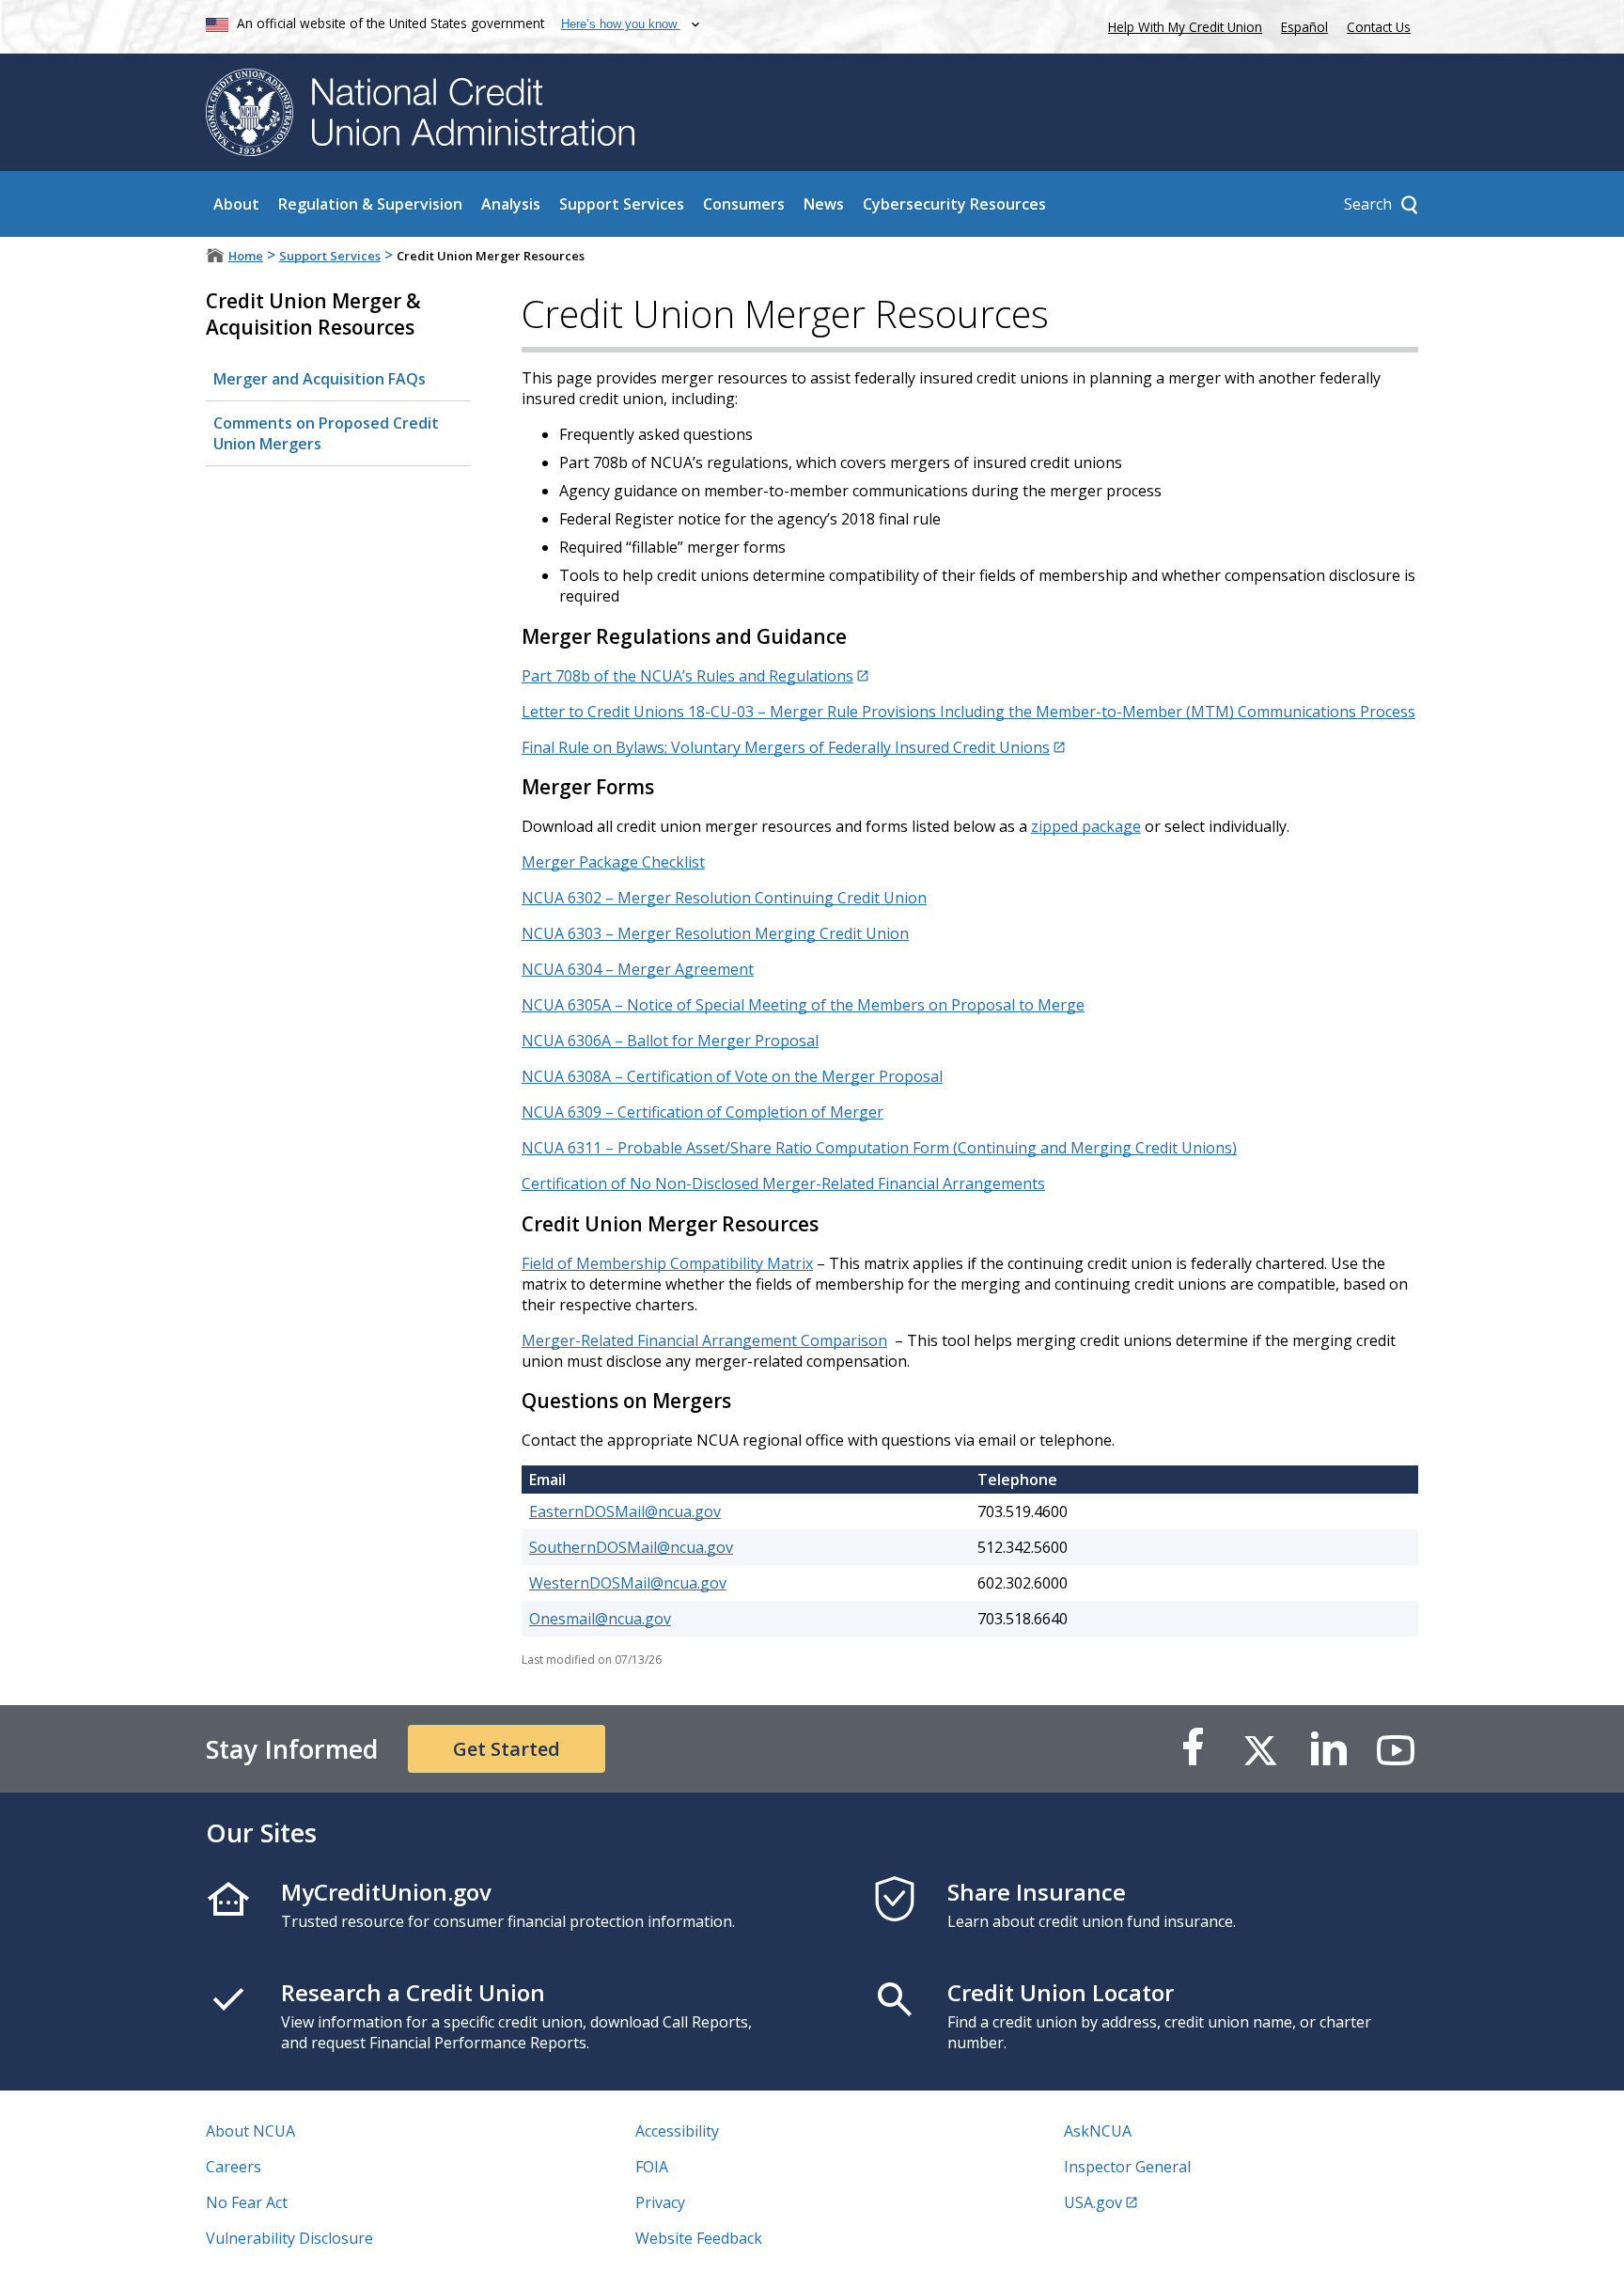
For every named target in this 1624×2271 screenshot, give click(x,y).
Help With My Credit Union (1181, 25)
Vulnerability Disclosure (289, 2238)
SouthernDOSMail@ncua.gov (631, 1547)
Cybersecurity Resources (954, 204)
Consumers (744, 204)
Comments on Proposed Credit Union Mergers (326, 433)
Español (1304, 27)
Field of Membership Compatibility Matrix (667, 1263)
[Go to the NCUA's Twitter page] (1260, 1749)
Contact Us (1379, 27)
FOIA (652, 2167)
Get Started (507, 1749)
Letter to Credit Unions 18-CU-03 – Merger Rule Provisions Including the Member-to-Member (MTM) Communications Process (968, 712)
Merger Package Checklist (613, 862)
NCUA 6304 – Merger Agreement (638, 969)
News (824, 204)
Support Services (622, 204)
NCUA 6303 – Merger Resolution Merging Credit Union (715, 933)
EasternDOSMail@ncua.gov (625, 1511)
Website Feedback (699, 2238)
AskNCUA (1098, 2131)
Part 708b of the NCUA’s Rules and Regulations (687, 676)
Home (246, 256)
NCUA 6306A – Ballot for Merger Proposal (670, 1041)
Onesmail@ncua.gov (600, 1619)
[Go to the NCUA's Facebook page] (1193, 1749)
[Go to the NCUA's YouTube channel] (1396, 1749)
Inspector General (1127, 2167)
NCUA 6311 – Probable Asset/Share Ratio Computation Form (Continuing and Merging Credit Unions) (879, 1148)
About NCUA (250, 2131)
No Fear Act (247, 2202)
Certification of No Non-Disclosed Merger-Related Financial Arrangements (783, 1183)
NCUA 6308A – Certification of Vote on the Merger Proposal (732, 1076)
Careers (234, 2167)
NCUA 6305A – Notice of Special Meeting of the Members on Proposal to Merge (803, 1005)
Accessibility (677, 2131)
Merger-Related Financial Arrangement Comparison (704, 1340)
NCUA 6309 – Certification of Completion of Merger (703, 1112)
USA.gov (1093, 2202)
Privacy (660, 2202)
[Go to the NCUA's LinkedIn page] (1328, 1749)
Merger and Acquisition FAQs (320, 379)
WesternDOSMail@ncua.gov (628, 1583)
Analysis (511, 204)
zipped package (1086, 826)
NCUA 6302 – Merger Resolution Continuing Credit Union (724, 898)
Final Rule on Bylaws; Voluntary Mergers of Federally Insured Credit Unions (786, 747)
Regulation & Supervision (370, 204)
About (236, 204)
